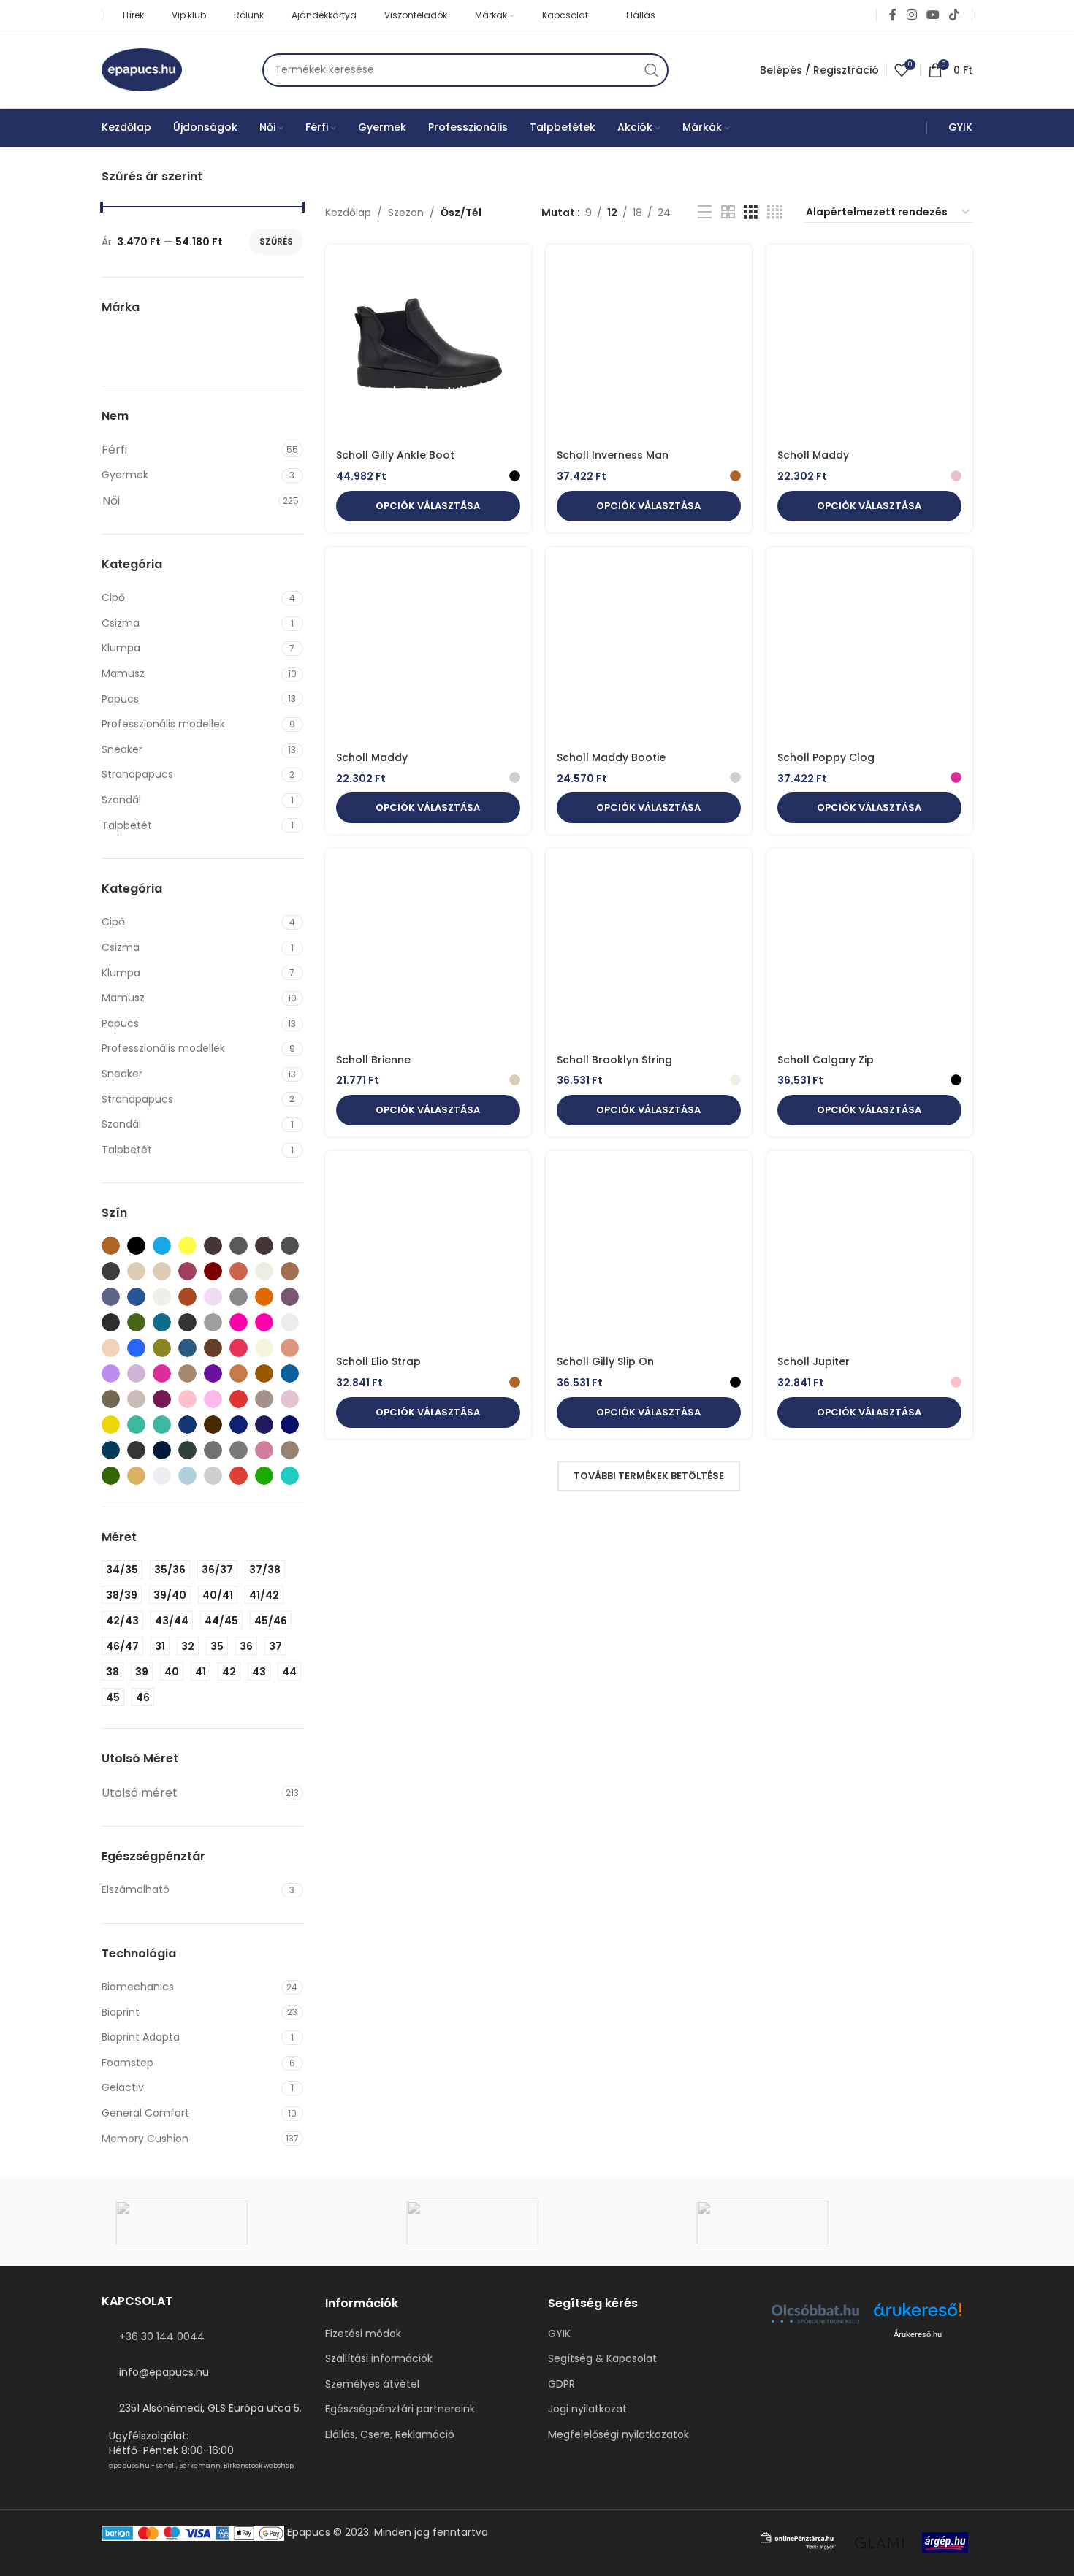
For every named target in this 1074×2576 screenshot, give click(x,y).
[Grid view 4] (775, 212)
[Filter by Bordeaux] (187, 1271)
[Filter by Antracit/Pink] (111, 1271)
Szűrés (276, 241)
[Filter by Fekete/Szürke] (213, 1322)
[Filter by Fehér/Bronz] (187, 1297)
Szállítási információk (379, 2359)
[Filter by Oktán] (290, 1373)
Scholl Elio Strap (378, 1361)
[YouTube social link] (933, 15)
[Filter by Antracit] (264, 1246)
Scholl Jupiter (814, 1361)
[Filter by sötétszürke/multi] (162, 1450)
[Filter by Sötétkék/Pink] (111, 1450)
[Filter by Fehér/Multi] (213, 1297)
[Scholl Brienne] (428, 953)
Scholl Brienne (373, 1060)
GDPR (561, 2384)
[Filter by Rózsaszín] (290, 1399)
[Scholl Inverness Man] (649, 349)
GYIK (559, 2334)
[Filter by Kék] (162, 1246)
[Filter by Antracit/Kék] (290, 1246)
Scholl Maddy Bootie (611, 757)
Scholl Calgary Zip (826, 1060)
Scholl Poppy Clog (826, 757)
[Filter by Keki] (162, 1348)
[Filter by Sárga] (187, 1246)
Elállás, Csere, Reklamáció (390, 2435)
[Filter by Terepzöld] (111, 1476)
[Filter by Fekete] (136, 1246)
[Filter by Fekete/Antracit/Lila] (290, 1297)
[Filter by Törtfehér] (162, 1476)
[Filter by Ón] (136, 1399)
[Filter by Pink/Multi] (213, 1399)
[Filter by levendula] (111, 1373)
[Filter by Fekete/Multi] (162, 1322)
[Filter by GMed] (128, 345)
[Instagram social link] (911, 15)
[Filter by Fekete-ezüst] (239, 1297)
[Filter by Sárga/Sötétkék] (111, 1425)
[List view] (705, 212)
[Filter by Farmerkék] (136, 1297)
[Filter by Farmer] (111, 1297)
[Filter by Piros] (239, 1399)
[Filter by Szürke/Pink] (264, 1450)
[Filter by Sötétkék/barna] (264, 1425)
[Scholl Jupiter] (869, 1255)
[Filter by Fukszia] (239, 1322)
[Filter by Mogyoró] (187, 1373)
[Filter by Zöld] (264, 1476)
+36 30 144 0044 (162, 2336)
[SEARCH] (652, 70)
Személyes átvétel (372, 2384)
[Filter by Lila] (136, 1373)
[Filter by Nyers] (264, 1373)
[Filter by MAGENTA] (162, 1373)
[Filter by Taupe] (290, 1450)
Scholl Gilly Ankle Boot (395, 455)
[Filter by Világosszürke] (213, 1476)
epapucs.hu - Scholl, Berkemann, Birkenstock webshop (201, 2466)
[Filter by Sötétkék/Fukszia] (290, 1425)
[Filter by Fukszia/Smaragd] (264, 1322)
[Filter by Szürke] (213, 1450)
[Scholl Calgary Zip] (869, 953)
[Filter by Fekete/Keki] (136, 1322)
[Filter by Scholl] (188, 345)
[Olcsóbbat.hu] (815, 2314)
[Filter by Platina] (264, 1399)
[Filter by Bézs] (136, 1271)
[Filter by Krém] (264, 1348)
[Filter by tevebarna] (136, 1476)
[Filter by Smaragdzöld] (162, 1425)
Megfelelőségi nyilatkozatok (618, 2435)
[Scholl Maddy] (869, 349)
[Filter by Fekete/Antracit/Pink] (111, 1322)
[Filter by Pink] (187, 1399)
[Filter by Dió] (290, 1271)
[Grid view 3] (751, 212)
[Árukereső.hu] (918, 2315)
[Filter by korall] (239, 1348)
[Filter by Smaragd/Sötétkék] (136, 1425)
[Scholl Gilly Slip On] (649, 1255)
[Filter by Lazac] (290, 1348)
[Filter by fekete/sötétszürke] (187, 1322)
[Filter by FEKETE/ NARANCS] (264, 1297)
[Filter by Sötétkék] (239, 1425)
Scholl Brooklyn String (614, 1060)
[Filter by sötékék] (187, 1425)
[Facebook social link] (893, 15)
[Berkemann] (537, 2223)
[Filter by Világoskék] (187, 1476)
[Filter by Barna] (111, 1246)
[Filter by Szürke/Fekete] (239, 1450)
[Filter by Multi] (213, 1373)
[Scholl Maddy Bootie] (649, 651)
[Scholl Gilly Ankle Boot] (428, 349)
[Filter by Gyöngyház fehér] (290, 1322)
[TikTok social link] (955, 15)
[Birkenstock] (827, 2223)
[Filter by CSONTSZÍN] (264, 1271)
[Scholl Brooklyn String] (649, 953)
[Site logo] (142, 69)
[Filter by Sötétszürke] (136, 1450)
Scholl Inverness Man (613, 455)
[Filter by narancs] (239, 1373)
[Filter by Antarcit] (213, 1246)
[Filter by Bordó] (213, 1271)
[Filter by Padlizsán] (162, 1399)
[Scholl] (247, 2223)
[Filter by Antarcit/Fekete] (239, 1246)
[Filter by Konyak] (213, 1348)
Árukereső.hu (918, 2334)
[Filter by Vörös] (239, 1476)
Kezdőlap (348, 213)
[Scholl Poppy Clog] (869, 651)
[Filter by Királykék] (187, 1348)
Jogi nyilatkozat (587, 2409)
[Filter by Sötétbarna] (213, 1425)
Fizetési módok (363, 2334)
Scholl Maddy (813, 455)
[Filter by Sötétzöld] (187, 1450)
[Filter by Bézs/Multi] (162, 1271)
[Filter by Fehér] (162, 1297)
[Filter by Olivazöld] (111, 1399)
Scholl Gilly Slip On (605, 1361)
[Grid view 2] (728, 212)
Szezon (406, 213)
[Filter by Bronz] (239, 1271)
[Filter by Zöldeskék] (290, 1476)
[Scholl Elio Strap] (428, 1255)
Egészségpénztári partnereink (400, 2409)
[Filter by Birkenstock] (248, 345)
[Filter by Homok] (111, 1348)
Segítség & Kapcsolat (602, 2359)
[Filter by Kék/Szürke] (136, 1348)
